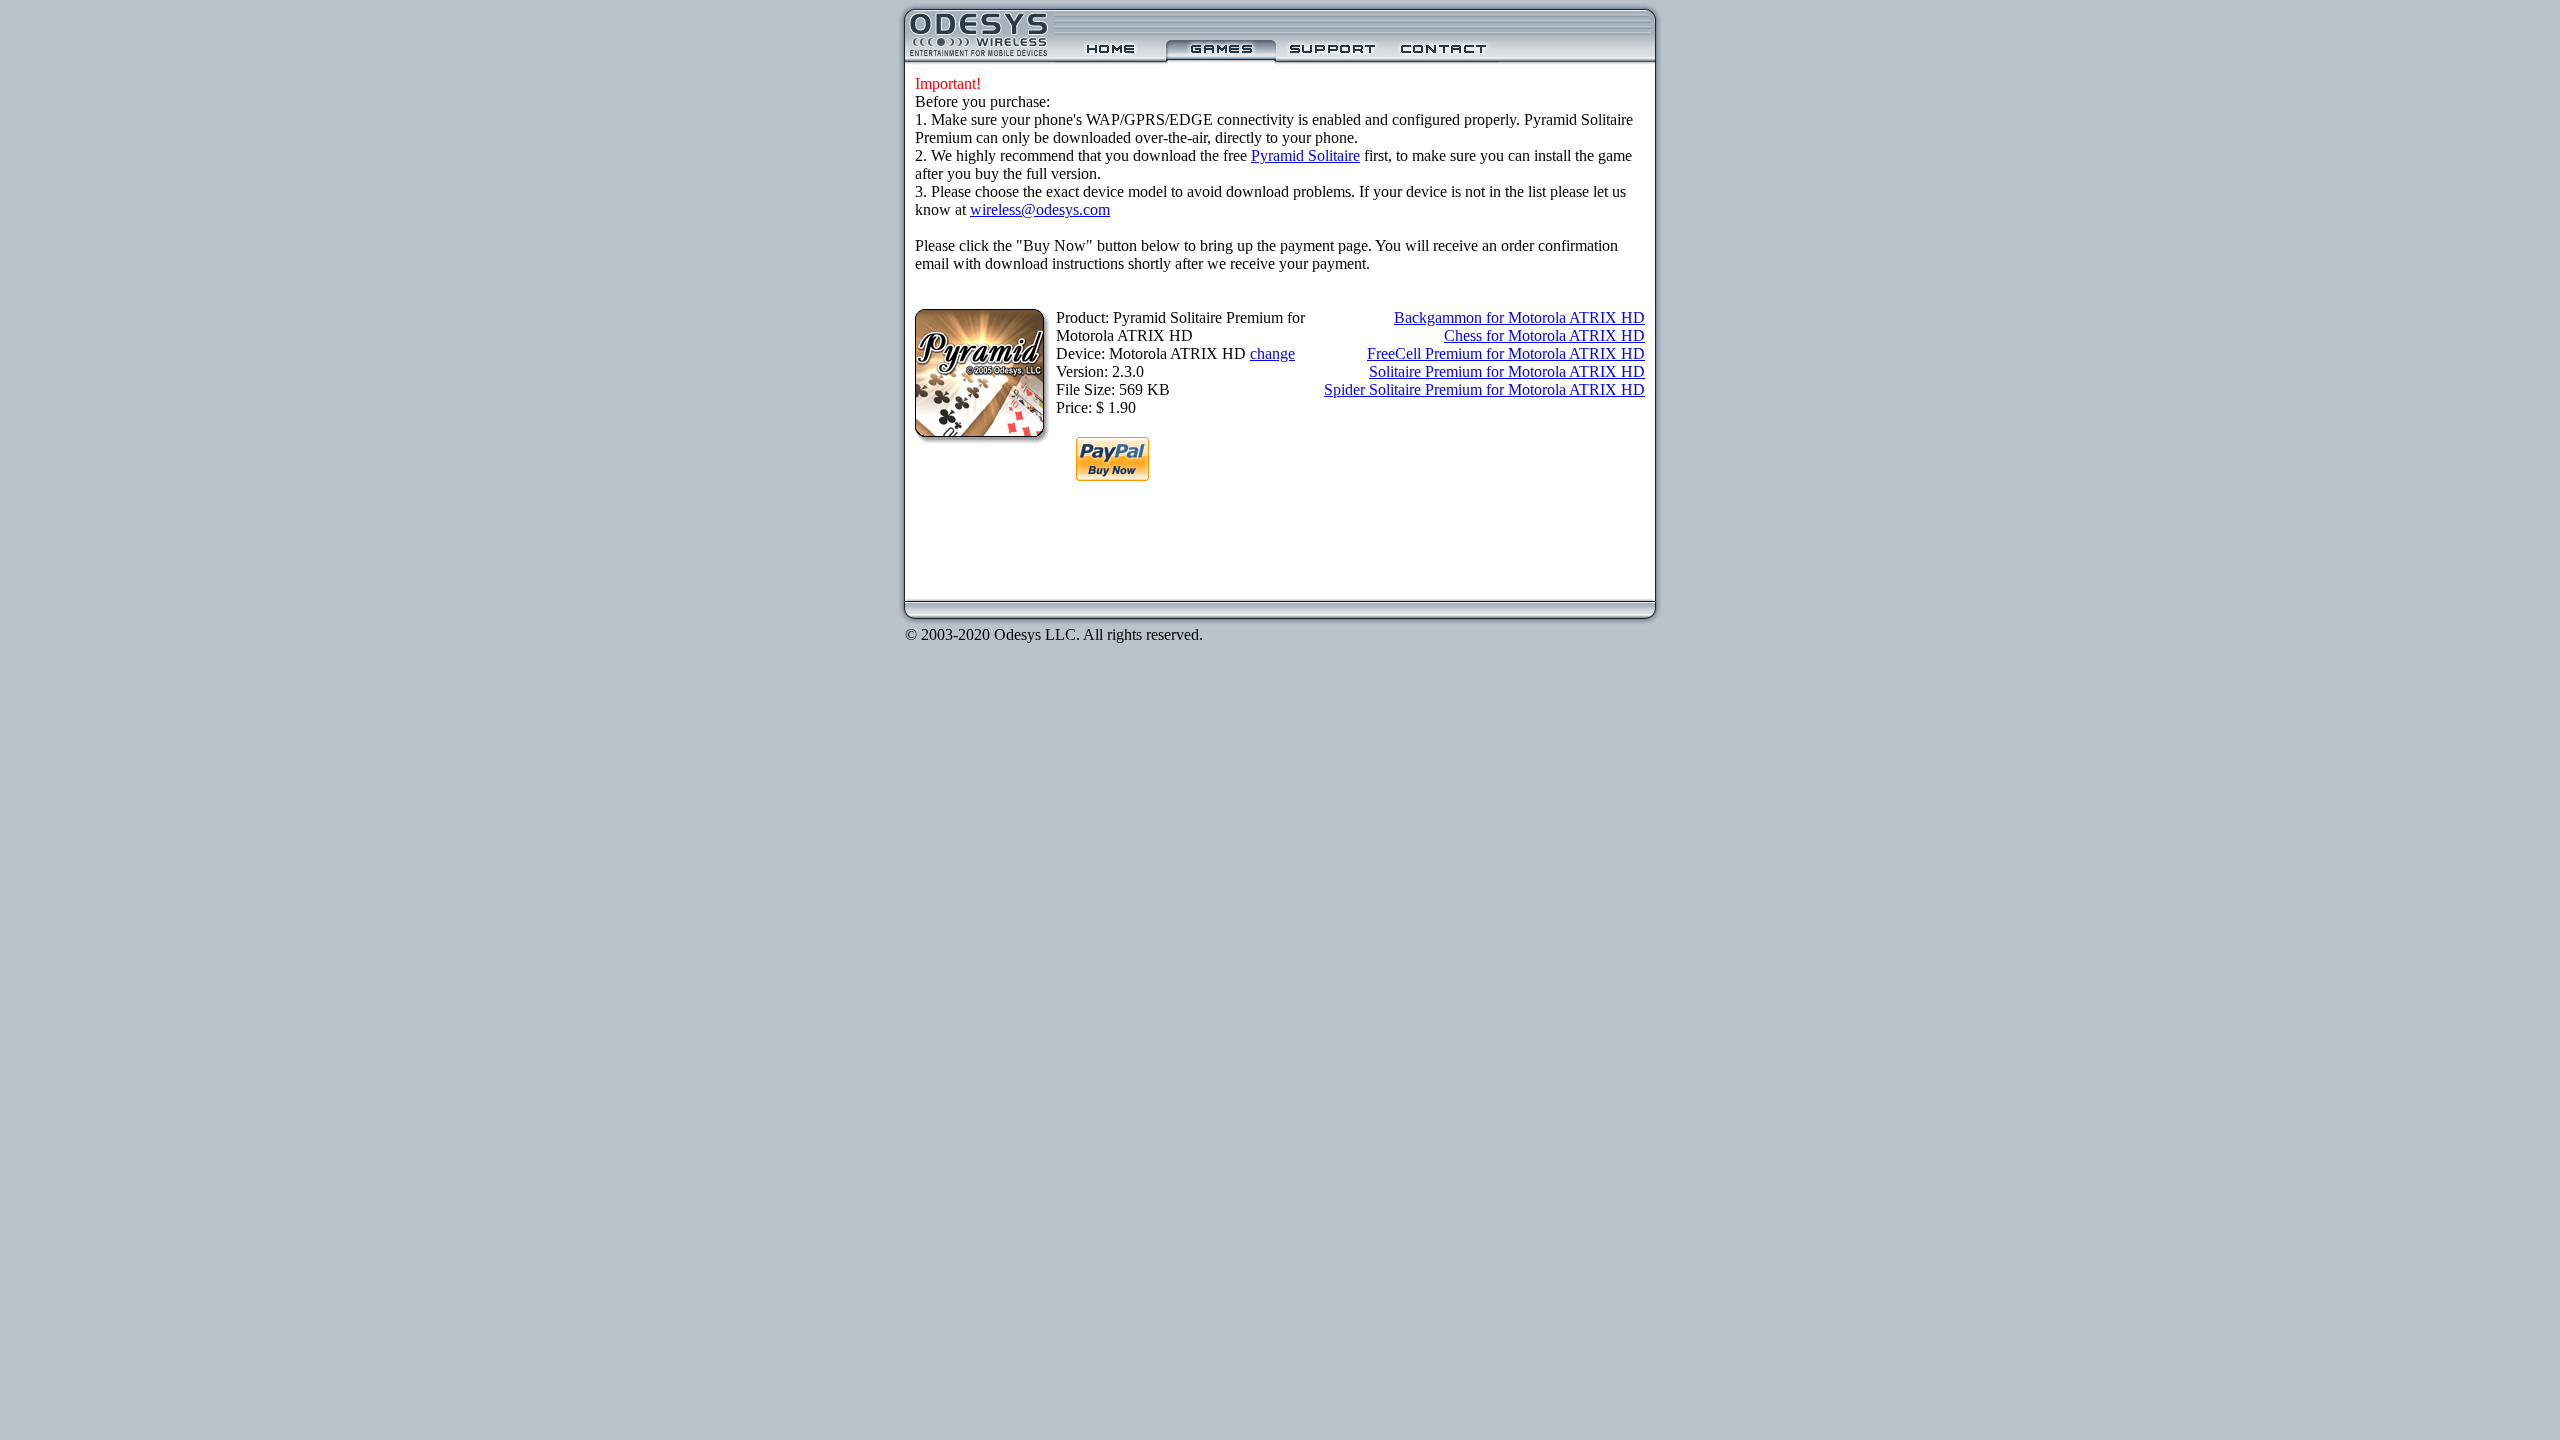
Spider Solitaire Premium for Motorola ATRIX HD (1484, 389)
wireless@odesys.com (1040, 209)
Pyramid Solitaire (1305, 155)
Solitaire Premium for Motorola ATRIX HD (1507, 371)
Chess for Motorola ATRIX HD (1544, 335)
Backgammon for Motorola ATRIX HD (1519, 317)
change (1272, 353)
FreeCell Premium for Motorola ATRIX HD (1506, 353)
